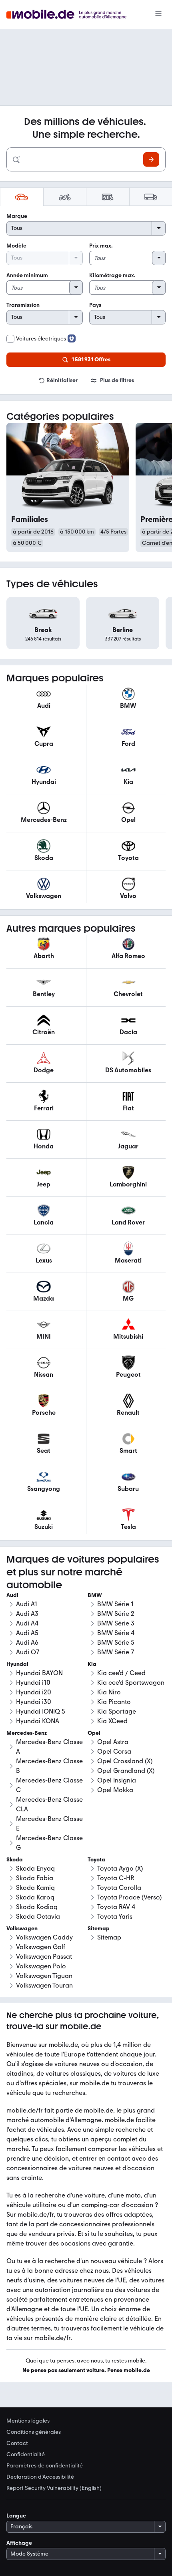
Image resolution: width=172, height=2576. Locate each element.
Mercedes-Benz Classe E (49, 1824)
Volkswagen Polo (41, 1966)
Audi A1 (27, 1604)
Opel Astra (113, 1742)
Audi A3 (27, 1614)
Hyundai (17, 1664)
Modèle (16, 246)
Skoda (15, 1860)
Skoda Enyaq (35, 1868)
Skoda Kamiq (35, 1888)
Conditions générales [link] (34, 2432)
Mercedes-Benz (27, 1733)
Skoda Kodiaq (37, 1907)
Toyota (96, 1860)
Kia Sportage (117, 1711)
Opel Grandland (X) (126, 1771)
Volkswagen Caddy (44, 1937)
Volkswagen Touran (44, 1985)
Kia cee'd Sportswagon (131, 1683)
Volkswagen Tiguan (44, 1976)
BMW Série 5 (116, 1642)
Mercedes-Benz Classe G (49, 1843)
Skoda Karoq (35, 1897)
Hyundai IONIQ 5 (41, 1711)
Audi (12, 1595)
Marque (17, 216)
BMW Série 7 (116, 1652)
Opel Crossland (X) (125, 1761)
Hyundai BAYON (39, 1673)
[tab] (22, 197)
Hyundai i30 (34, 1702)
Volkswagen (22, 1928)
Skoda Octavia (38, 1916)
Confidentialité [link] (26, 2455)
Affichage (19, 2543)
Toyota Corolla (119, 1888)
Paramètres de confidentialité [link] (45, 2466)
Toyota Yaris (115, 1916)
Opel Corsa (114, 1751)
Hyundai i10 (33, 1683)
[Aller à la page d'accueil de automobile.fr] (71, 15)
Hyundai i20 (34, 1692)
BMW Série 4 (116, 1633)
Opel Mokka (115, 1790)
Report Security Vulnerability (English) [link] (54, 2488)
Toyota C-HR (116, 1878)
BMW (95, 1595)
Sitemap (109, 1937)
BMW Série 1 (115, 1604)
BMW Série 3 (116, 1623)
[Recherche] (151, 159)
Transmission (23, 305)
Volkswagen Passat (44, 1957)
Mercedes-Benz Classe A (49, 1747)
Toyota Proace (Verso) (129, 1897)
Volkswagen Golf (41, 1947)
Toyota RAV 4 (116, 1907)
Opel (94, 1733)
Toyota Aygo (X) (120, 1868)
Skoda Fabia (35, 1878)
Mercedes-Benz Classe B (49, 1766)
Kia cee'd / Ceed (121, 1673)
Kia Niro (109, 1692)
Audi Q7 (28, 1652)
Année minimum (27, 275)
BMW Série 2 (116, 1614)
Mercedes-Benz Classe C (49, 1785)
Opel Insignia (117, 1780)
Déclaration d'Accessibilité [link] (40, 2477)
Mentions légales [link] (28, 2421)
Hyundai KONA (38, 1721)
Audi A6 (27, 1642)
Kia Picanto (114, 1702)
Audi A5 (27, 1633)
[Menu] (158, 14)
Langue (16, 2516)
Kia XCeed (112, 1721)
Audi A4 (27, 1623)
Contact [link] (17, 2443)
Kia (92, 1664)
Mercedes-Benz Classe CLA (49, 1804)
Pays (95, 305)
